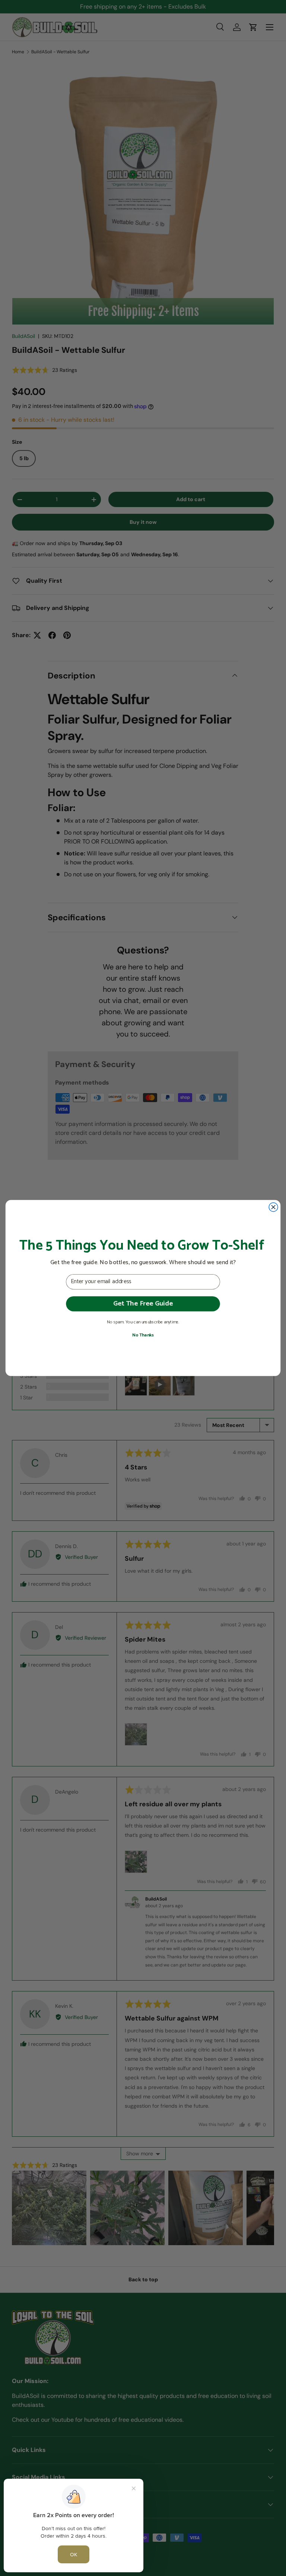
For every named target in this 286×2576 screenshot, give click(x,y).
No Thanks (143, 1335)
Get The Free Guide (143, 1303)
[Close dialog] (273, 1207)
